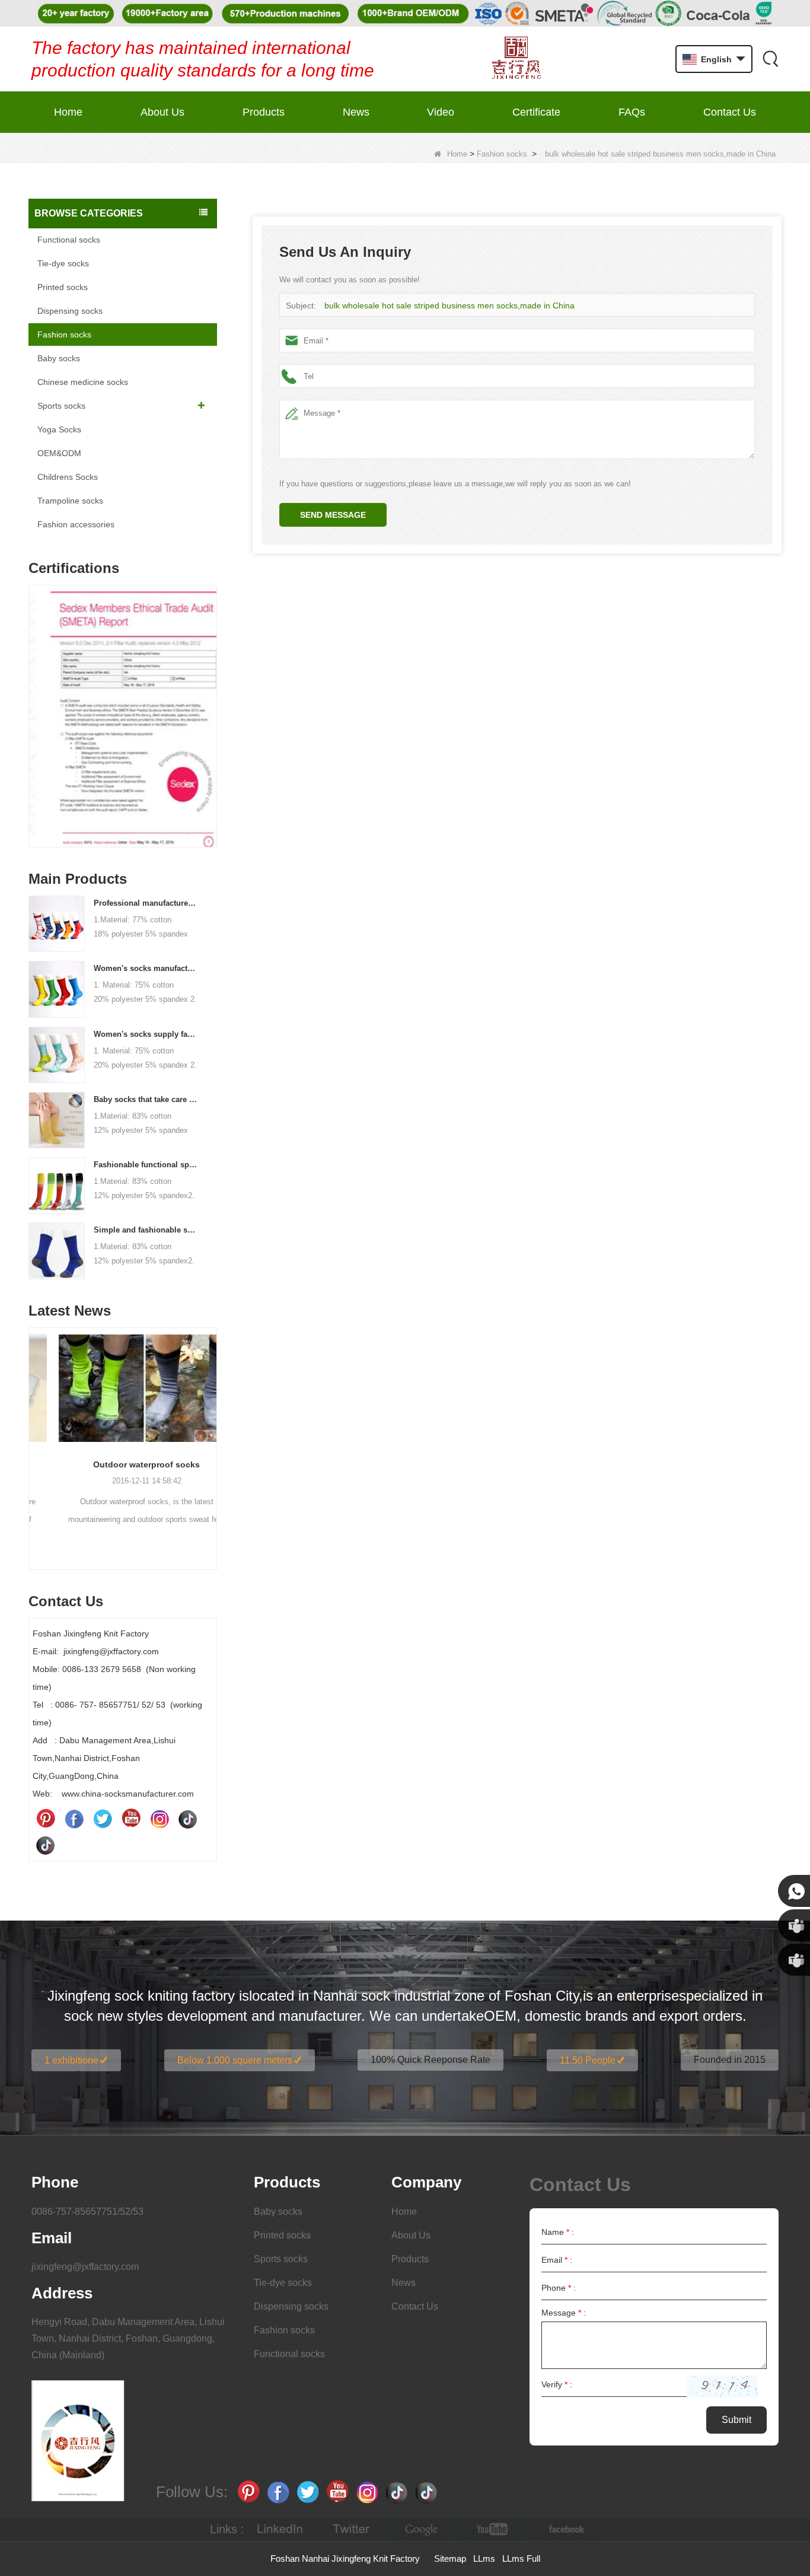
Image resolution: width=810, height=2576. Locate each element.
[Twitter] (103, 1819)
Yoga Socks (59, 429)
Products (264, 112)
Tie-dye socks (63, 263)
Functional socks (69, 240)
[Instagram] (160, 1819)
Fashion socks (502, 154)
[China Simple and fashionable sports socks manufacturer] (57, 1250)
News (356, 112)
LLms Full (521, 2559)
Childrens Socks (68, 477)
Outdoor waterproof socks (123, 1464)
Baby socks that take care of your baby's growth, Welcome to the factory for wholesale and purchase (146, 1099)
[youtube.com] (493, 2529)
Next (212, 698)
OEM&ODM (59, 453)
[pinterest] (46, 1819)
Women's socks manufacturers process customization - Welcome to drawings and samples (146, 968)
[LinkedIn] (280, 2529)
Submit (736, 2420)
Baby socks (59, 358)
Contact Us (730, 112)
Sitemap (450, 2559)
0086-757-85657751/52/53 (87, 2212)
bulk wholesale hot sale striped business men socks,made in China (449, 305)
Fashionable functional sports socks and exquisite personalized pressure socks (146, 1165)
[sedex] (123, 719)
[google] (422, 2529)
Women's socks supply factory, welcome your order (146, 1034)
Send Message (333, 515)
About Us (162, 112)
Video (441, 112)
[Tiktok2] (46, 1845)
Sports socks (61, 406)
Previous (33, 698)
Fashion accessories (76, 524)
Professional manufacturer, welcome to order (146, 903)
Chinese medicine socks (83, 382)
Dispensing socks (70, 311)
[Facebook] (74, 1819)
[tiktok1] (188, 1819)
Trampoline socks (70, 501)
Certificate (536, 112)
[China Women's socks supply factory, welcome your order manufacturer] (57, 1054)
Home (68, 112)
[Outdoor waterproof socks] (123, 1388)
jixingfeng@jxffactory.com (85, 2267)
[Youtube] (131, 1819)
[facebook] (565, 2529)
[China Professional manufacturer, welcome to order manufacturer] (57, 924)
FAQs (632, 112)
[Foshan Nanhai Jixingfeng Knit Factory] (516, 59)
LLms (484, 2559)
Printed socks (63, 287)
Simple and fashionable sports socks (146, 1230)
